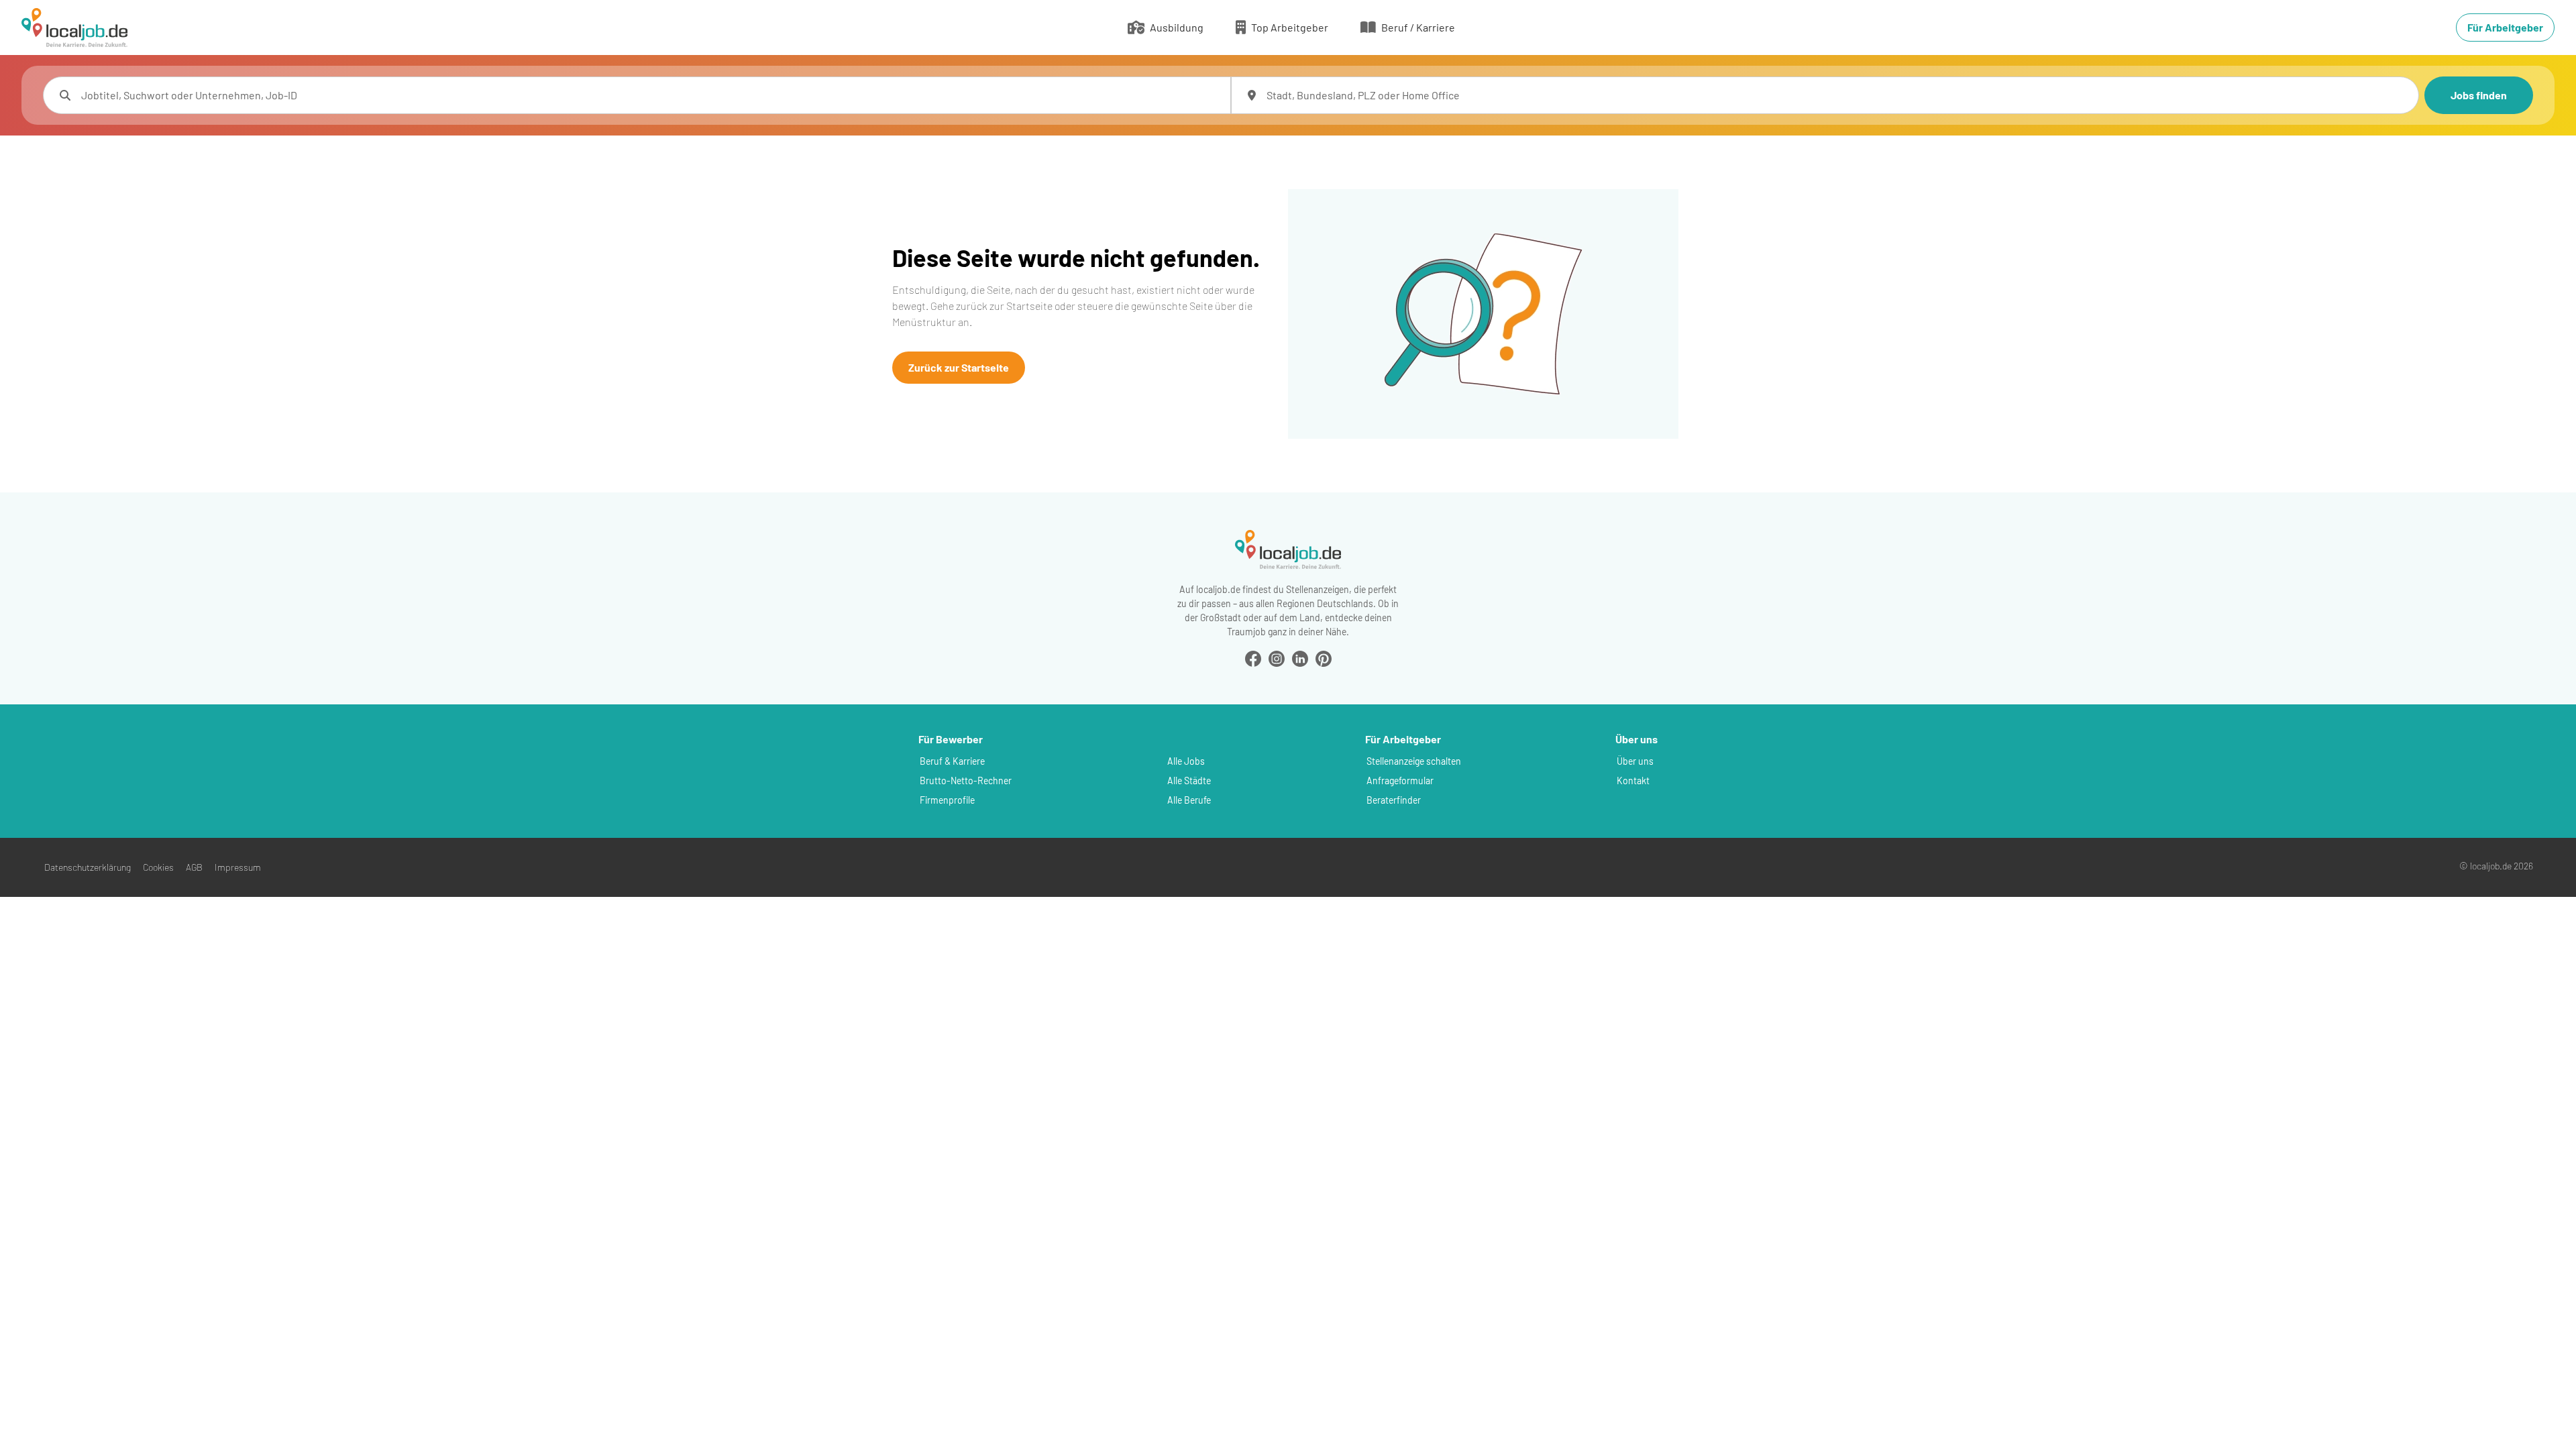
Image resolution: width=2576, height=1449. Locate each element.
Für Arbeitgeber (2505, 27)
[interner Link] (74, 28)
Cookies (158, 867)
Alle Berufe (1189, 800)
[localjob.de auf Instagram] (1277, 657)
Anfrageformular (1400, 781)
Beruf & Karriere (952, 761)
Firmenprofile (947, 800)
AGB (194, 867)
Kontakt (1633, 781)
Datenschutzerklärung (88, 867)
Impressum (238, 867)
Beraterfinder (1394, 800)
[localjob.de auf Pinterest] (1324, 657)
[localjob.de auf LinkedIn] (1300, 657)
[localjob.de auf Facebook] (1253, 657)
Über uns (1635, 761)
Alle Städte (1189, 781)
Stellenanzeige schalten (1414, 761)
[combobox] (650, 95)
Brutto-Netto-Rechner (966, 781)
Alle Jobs (1186, 761)
